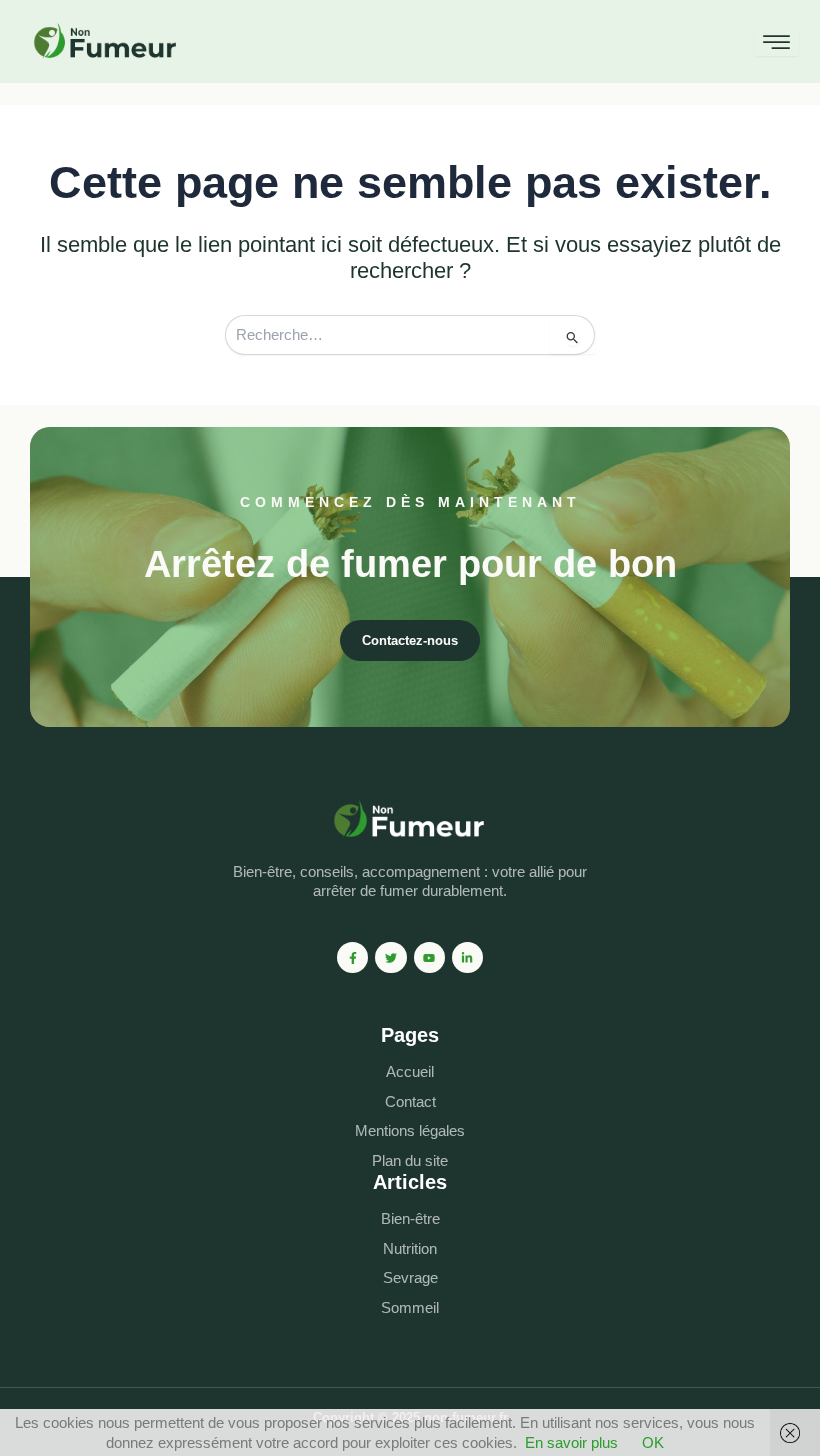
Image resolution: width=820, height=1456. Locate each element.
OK (653, 1442)
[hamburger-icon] (776, 42)
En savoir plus (571, 1442)
